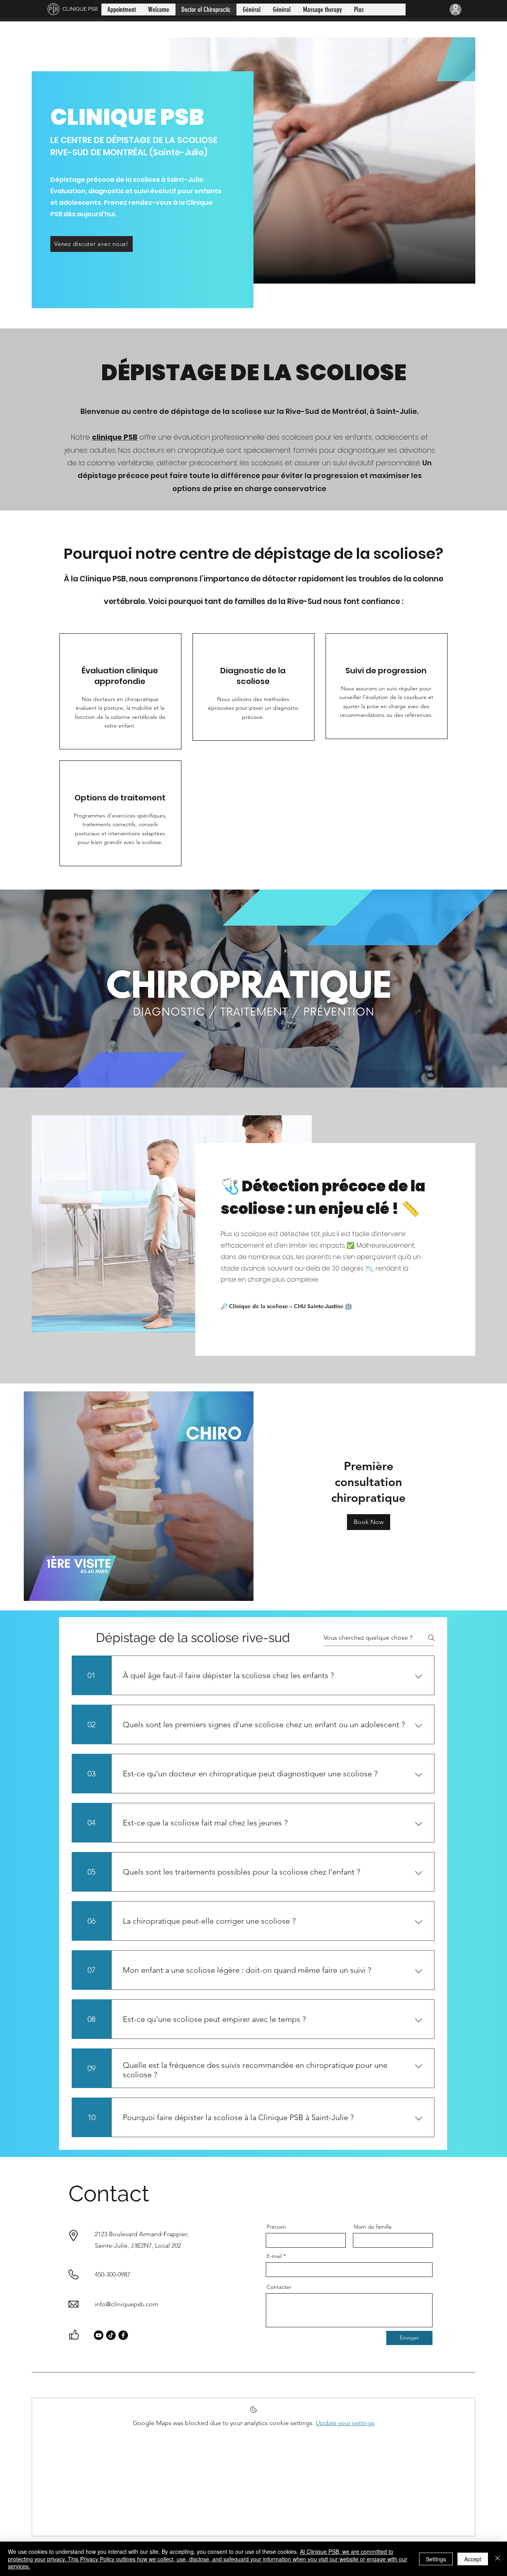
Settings (436, 2559)
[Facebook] (123, 2335)
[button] (369, 1522)
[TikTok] (111, 2335)
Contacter (279, 2287)
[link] (368, 1482)
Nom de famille (373, 2227)
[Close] (497, 2559)
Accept (473, 2559)
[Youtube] (99, 2335)
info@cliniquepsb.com (127, 2304)
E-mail (274, 2256)
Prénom (276, 2227)
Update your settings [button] (345, 2423)
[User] (456, 10)
